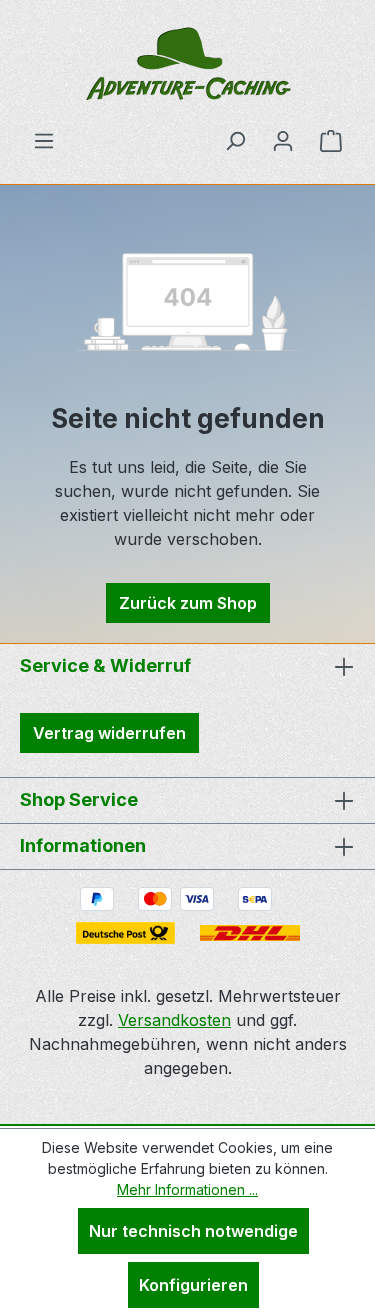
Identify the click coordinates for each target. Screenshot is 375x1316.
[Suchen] (235, 140)
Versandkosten (174, 1020)
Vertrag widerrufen (109, 733)
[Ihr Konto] (283, 140)
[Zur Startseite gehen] (188, 64)
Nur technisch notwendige (193, 1231)
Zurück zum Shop (188, 603)
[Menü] (44, 140)
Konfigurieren (193, 1285)
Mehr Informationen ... (187, 1189)
